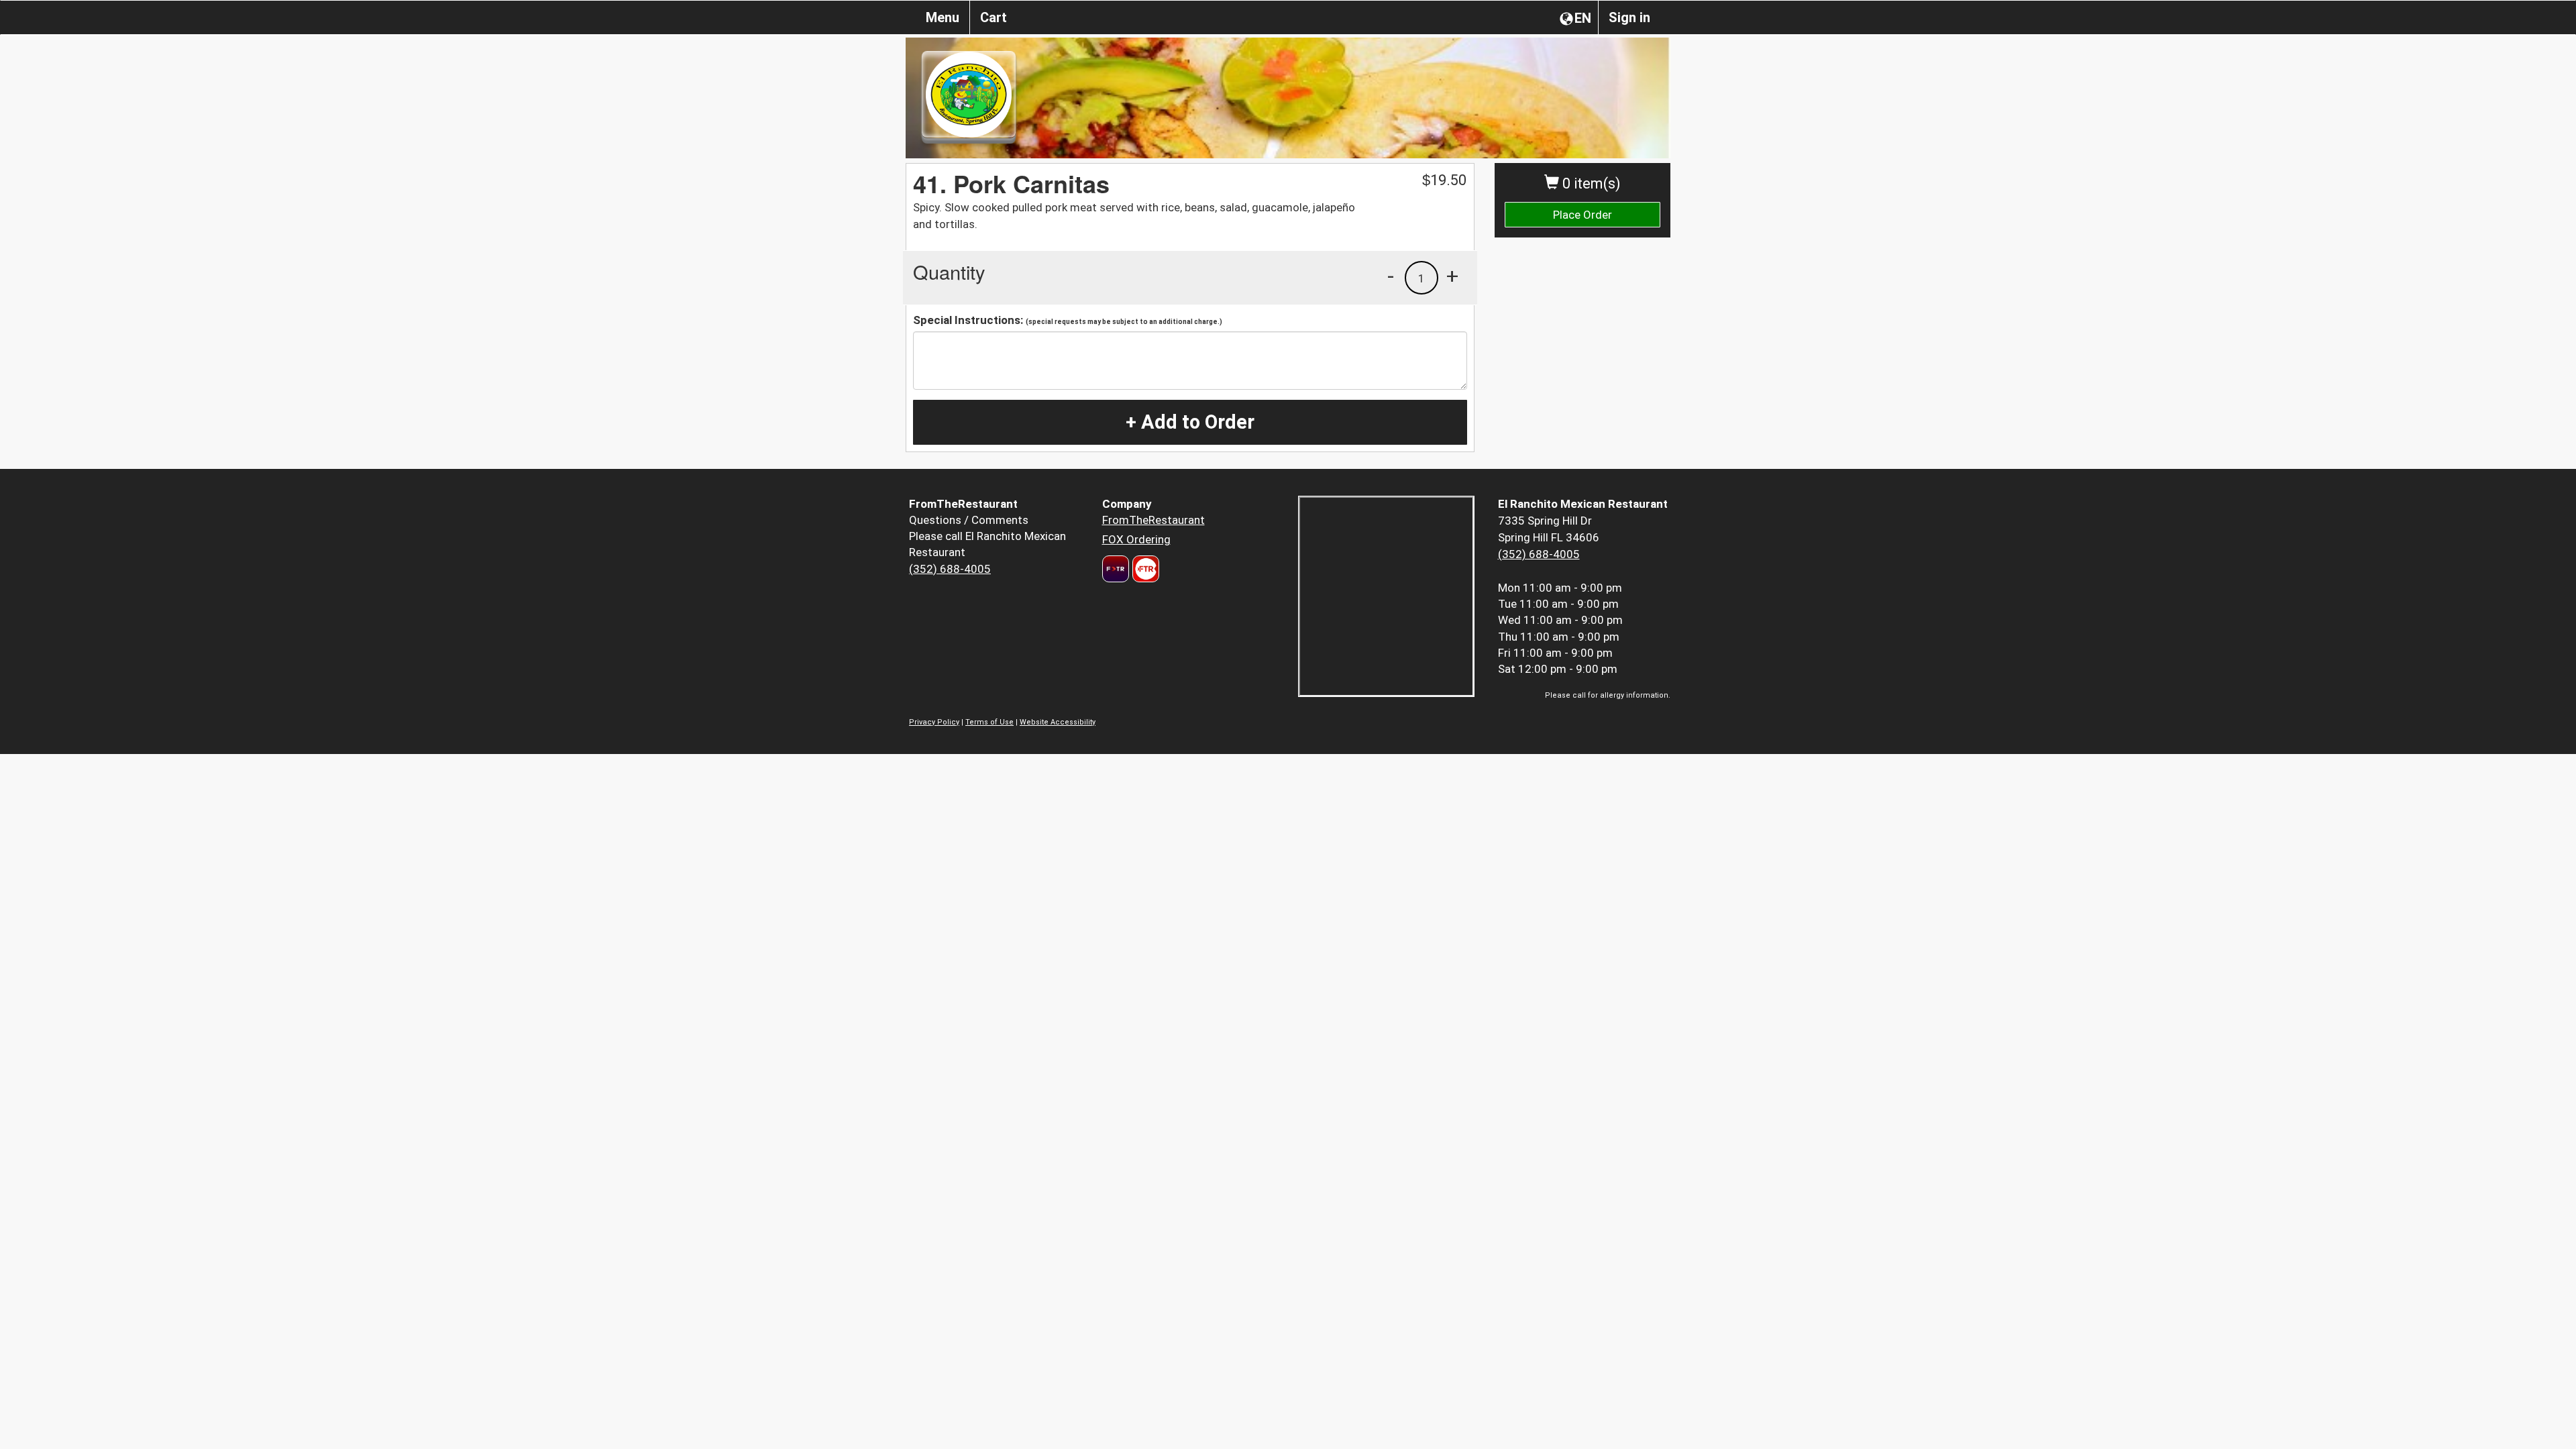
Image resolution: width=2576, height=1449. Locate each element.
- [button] (1391, 276)
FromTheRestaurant (1153, 520)
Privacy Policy (934, 722)
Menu (943, 17)
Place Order (1582, 215)
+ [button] (1452, 276)
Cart (994, 17)
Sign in (1629, 17)
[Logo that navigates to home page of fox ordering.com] (1144, 569)
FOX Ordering (1136, 539)
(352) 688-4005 (950, 569)
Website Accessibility (1058, 722)
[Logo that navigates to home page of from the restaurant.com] (1116, 569)
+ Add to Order (1190, 422)
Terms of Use (989, 722)
